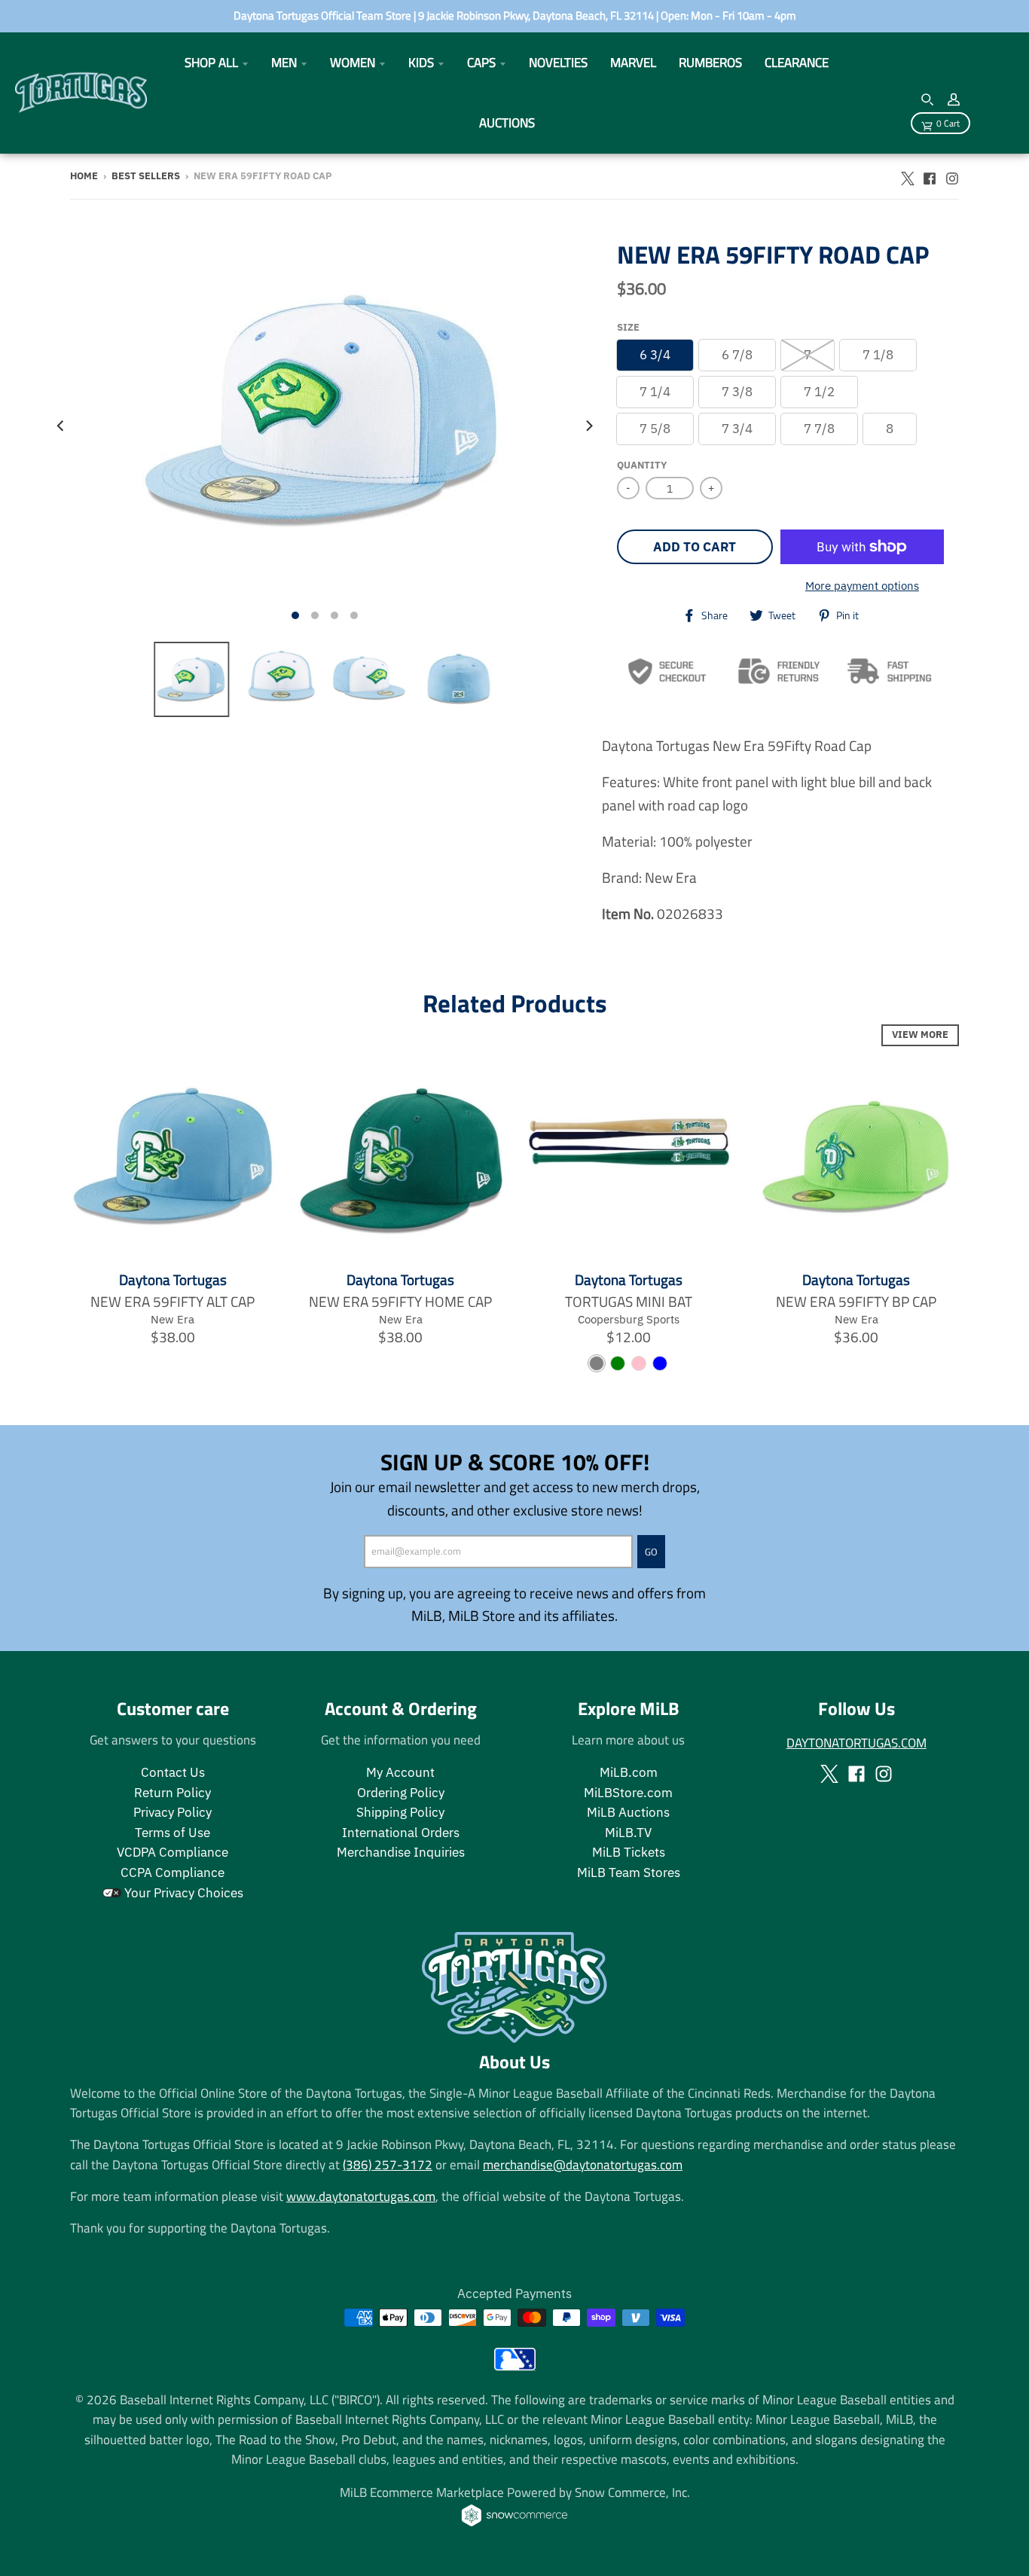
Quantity (642, 465)
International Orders (401, 1833)
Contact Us (173, 1772)
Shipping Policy (400, 1812)
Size (628, 327)
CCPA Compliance (173, 1872)
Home (84, 176)
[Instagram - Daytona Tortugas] (952, 175)
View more (920, 1035)
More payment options (862, 585)
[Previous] (61, 425)
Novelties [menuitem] (558, 62)
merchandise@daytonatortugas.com (583, 2164)
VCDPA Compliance (173, 1852)
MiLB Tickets (629, 1852)
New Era (173, 1319)
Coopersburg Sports (629, 1319)
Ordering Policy (401, 1793)
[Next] (588, 425)
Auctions (507, 122)
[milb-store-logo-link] (515, 2365)
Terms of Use (173, 1833)
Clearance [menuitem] (797, 62)
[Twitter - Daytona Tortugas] (907, 175)
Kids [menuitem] (421, 62)
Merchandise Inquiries (401, 1852)
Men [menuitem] (284, 62)
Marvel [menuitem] (633, 62)
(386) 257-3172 (388, 2164)
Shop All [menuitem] (211, 62)
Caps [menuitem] (481, 62)
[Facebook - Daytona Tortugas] (930, 175)
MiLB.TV (628, 1833)
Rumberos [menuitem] (710, 62)
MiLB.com (629, 1772)
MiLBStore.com (628, 1793)
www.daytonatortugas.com (361, 2196)
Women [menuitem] (353, 62)
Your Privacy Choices (182, 1893)
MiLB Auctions (628, 1812)
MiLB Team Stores (629, 1872)
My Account (400, 1772)
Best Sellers (146, 176)
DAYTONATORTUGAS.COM (856, 1743)
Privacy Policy (173, 1812)
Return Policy (173, 1793)
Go (651, 1552)
